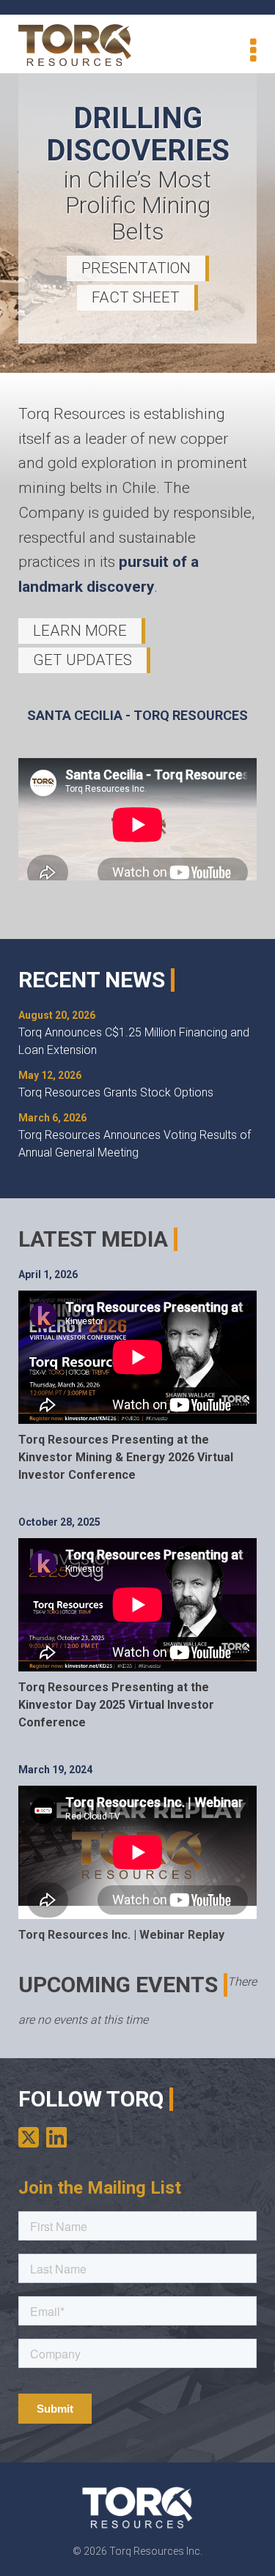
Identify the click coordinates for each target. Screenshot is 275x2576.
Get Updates (82, 660)
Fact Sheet (136, 297)
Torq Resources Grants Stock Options (116, 1092)
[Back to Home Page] (75, 45)
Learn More (80, 631)
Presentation (136, 268)
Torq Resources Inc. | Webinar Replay (121, 1935)
